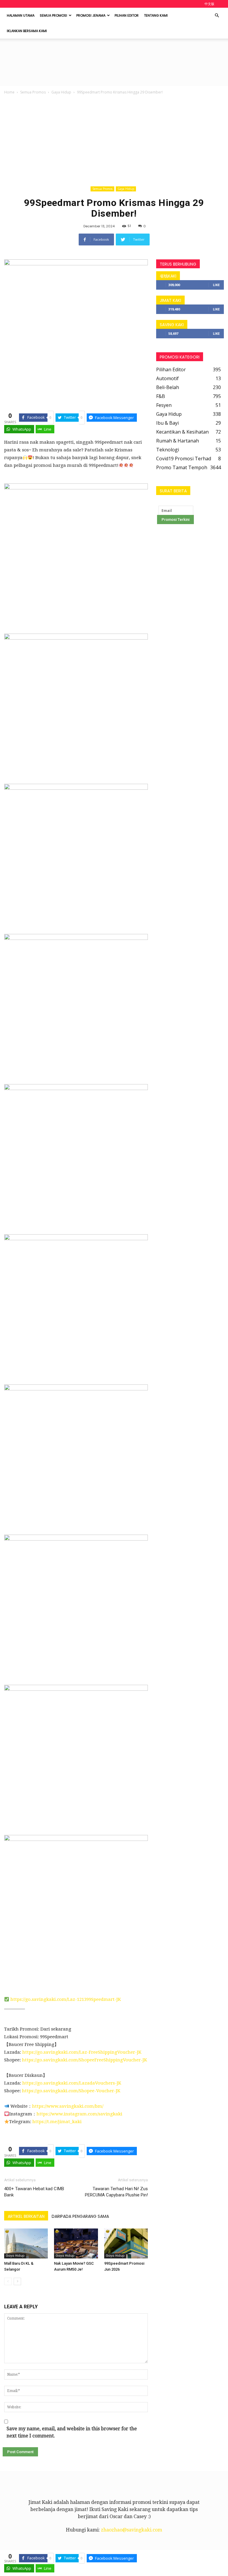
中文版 (209, 4)
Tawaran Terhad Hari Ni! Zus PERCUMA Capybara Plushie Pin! (116, 2192)
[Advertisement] (114, 140)
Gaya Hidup (61, 92)
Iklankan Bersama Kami (27, 31)
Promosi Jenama (91, 15)
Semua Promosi (53, 15)
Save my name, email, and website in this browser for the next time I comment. (72, 2432)
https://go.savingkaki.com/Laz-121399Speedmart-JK (66, 1999)
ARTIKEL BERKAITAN (26, 2216)
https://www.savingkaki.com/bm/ (68, 2106)
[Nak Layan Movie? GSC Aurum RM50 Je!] (76, 2243)
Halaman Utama (21, 15)
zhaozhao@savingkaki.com (132, 2530)
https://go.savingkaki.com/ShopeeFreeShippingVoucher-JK (84, 2060)
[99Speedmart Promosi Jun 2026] (126, 2243)
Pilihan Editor (127, 15)
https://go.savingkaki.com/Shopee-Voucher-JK (71, 2091)
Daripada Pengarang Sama (80, 2216)
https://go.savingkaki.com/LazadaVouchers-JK (71, 2083)
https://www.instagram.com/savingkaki (79, 2114)
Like (216, 285)
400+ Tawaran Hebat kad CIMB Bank (34, 2192)
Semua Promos (33, 92)
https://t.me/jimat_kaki (57, 2122)
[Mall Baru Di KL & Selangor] (26, 2243)
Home (9, 92)
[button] (217, 15)
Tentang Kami (156, 15)
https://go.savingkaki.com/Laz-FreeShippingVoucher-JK (82, 2052)
